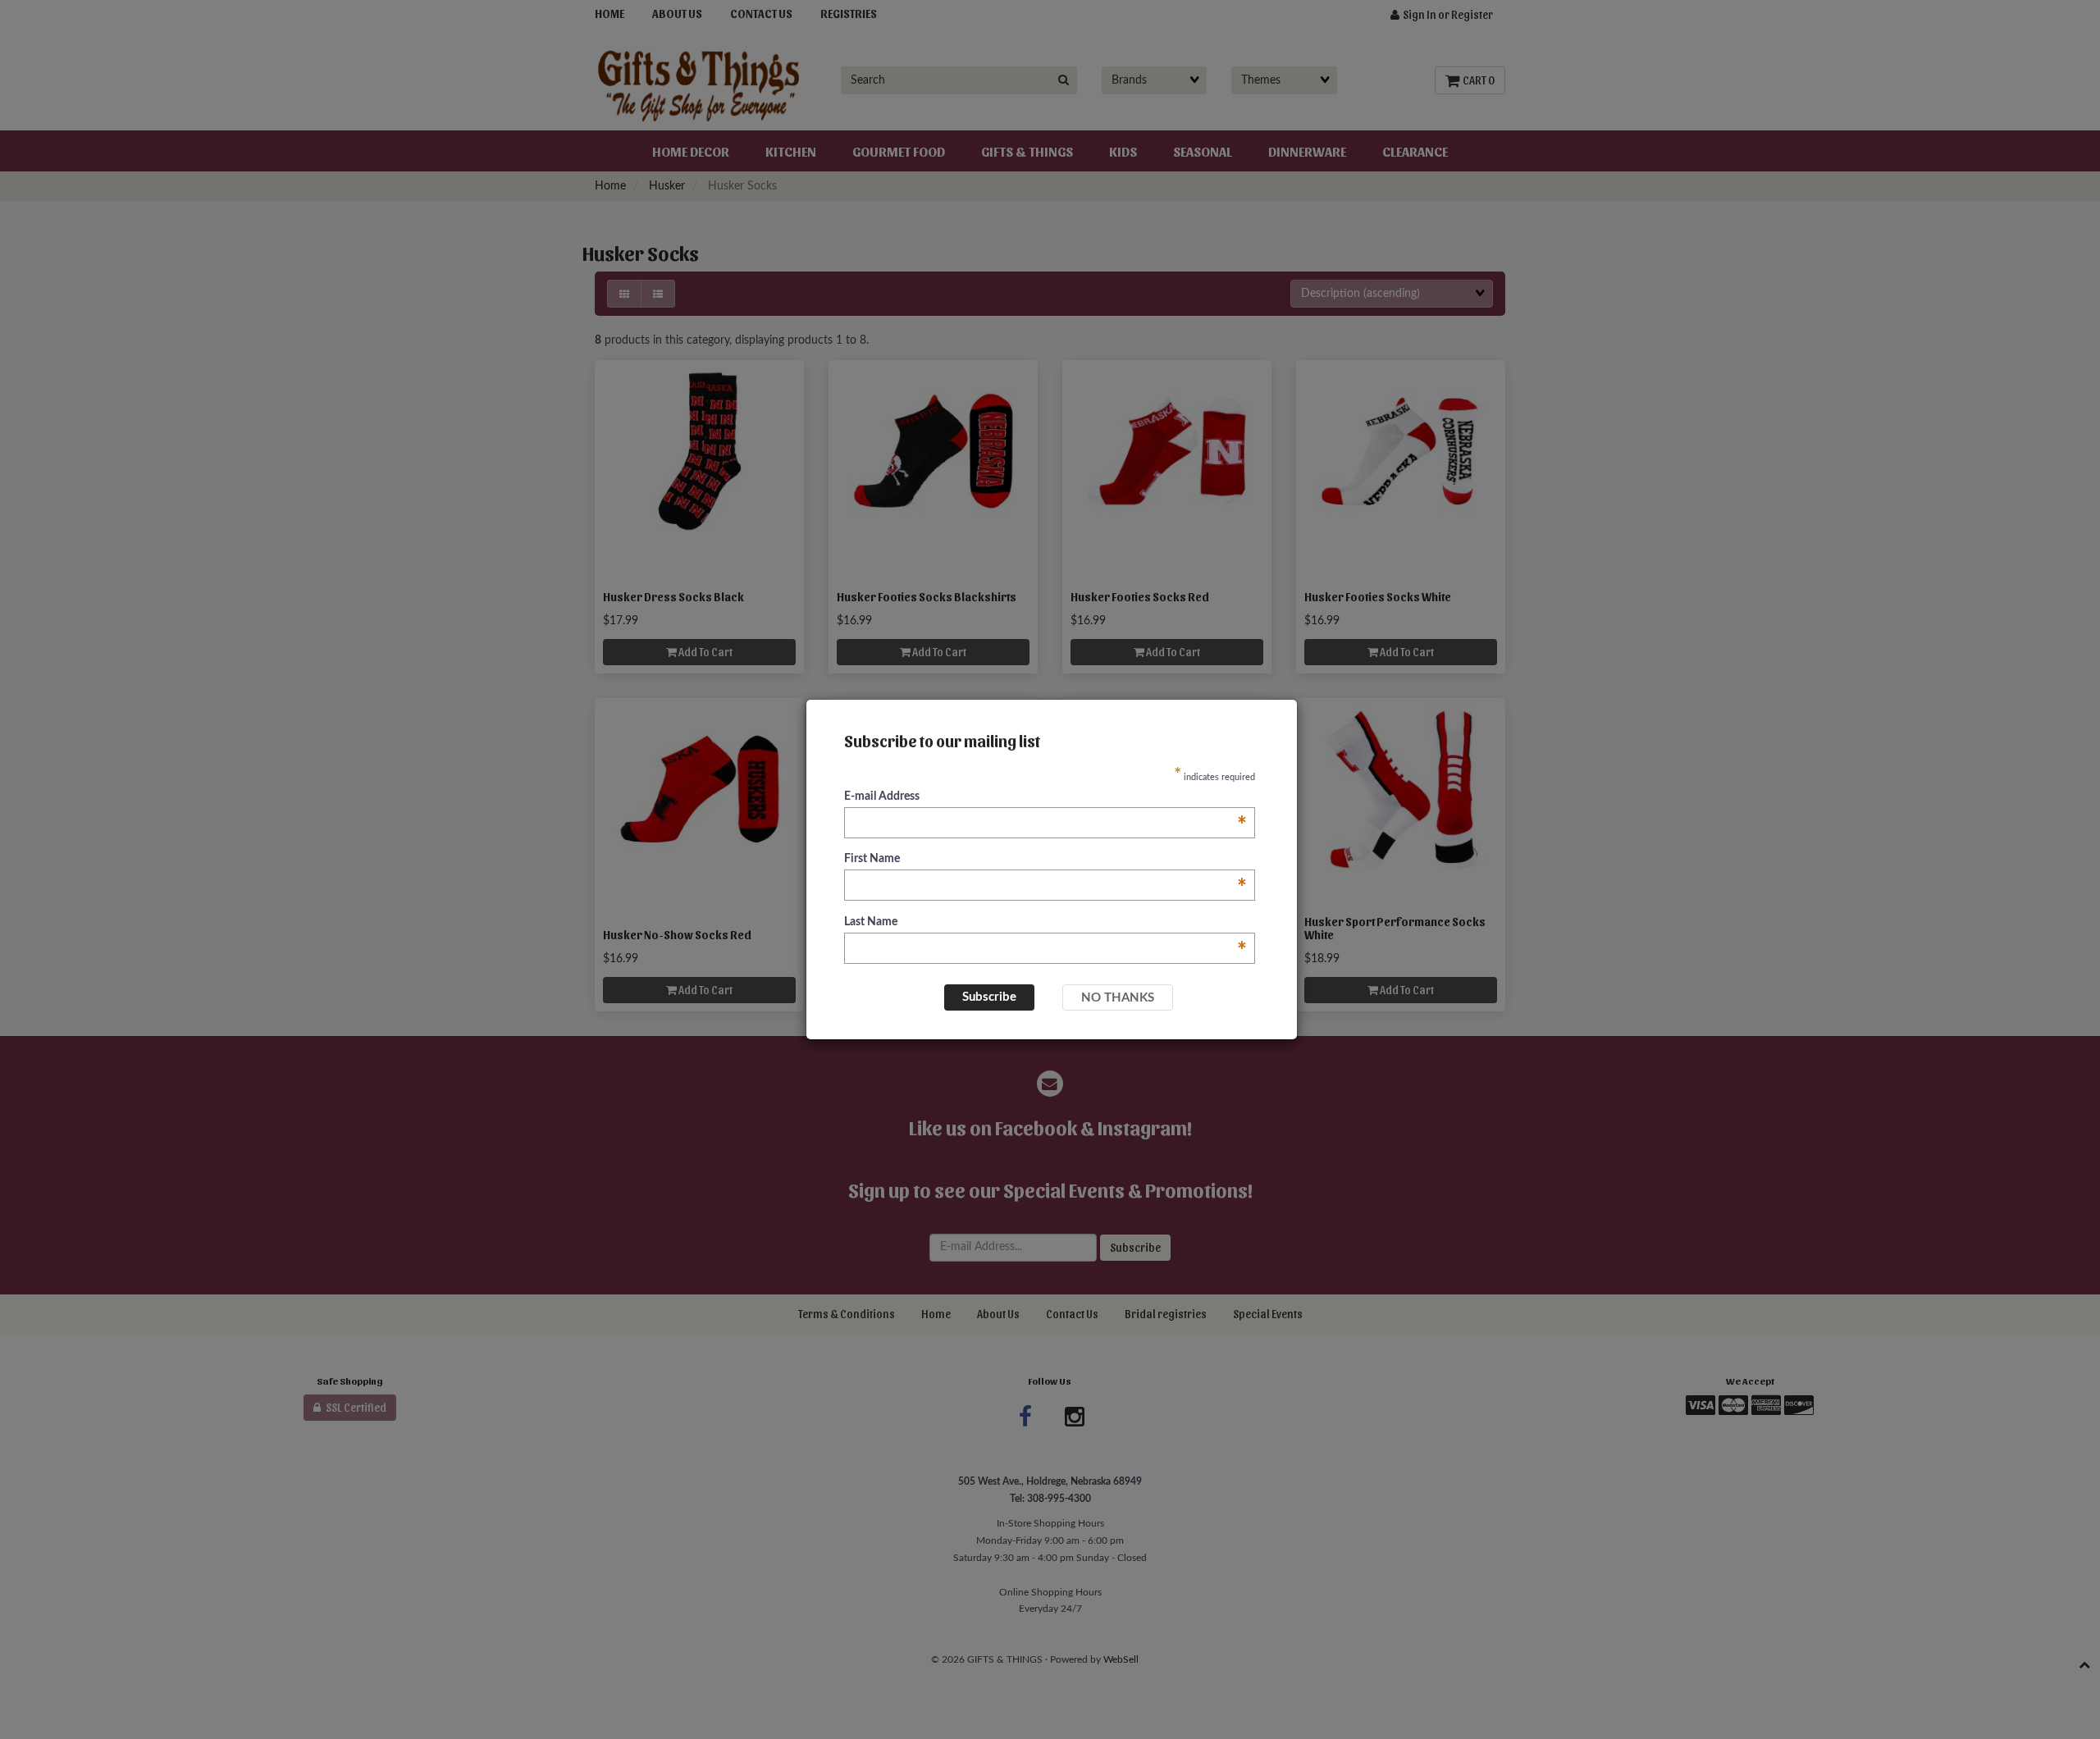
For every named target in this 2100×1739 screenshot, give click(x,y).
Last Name (1045, 923)
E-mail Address (1045, 798)
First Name (1045, 860)
